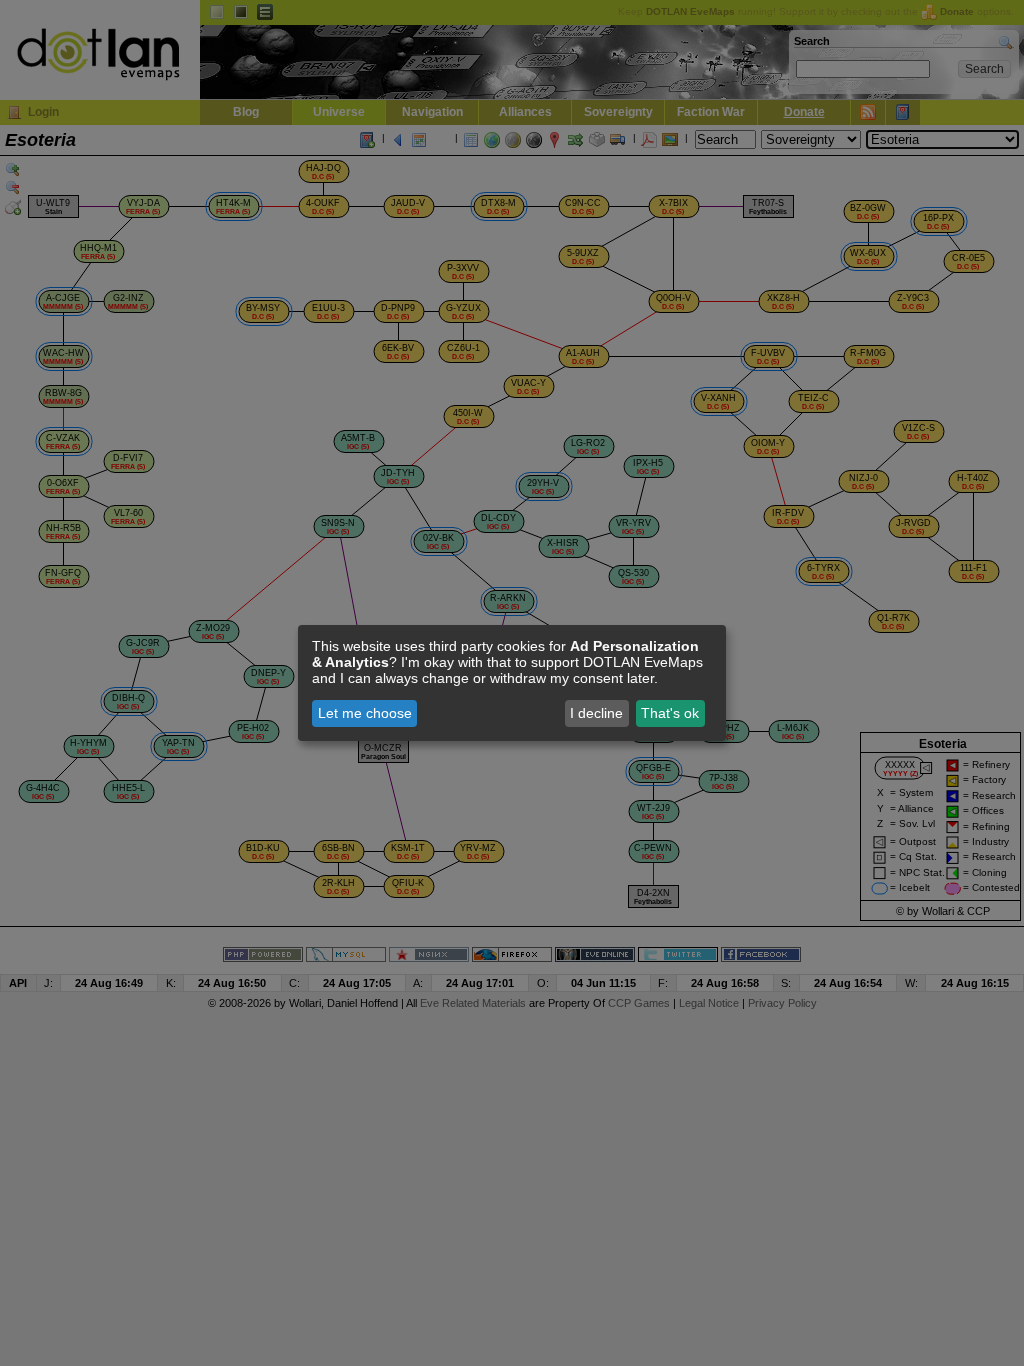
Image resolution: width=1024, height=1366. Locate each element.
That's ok (670, 713)
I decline (596, 713)
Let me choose (365, 713)
